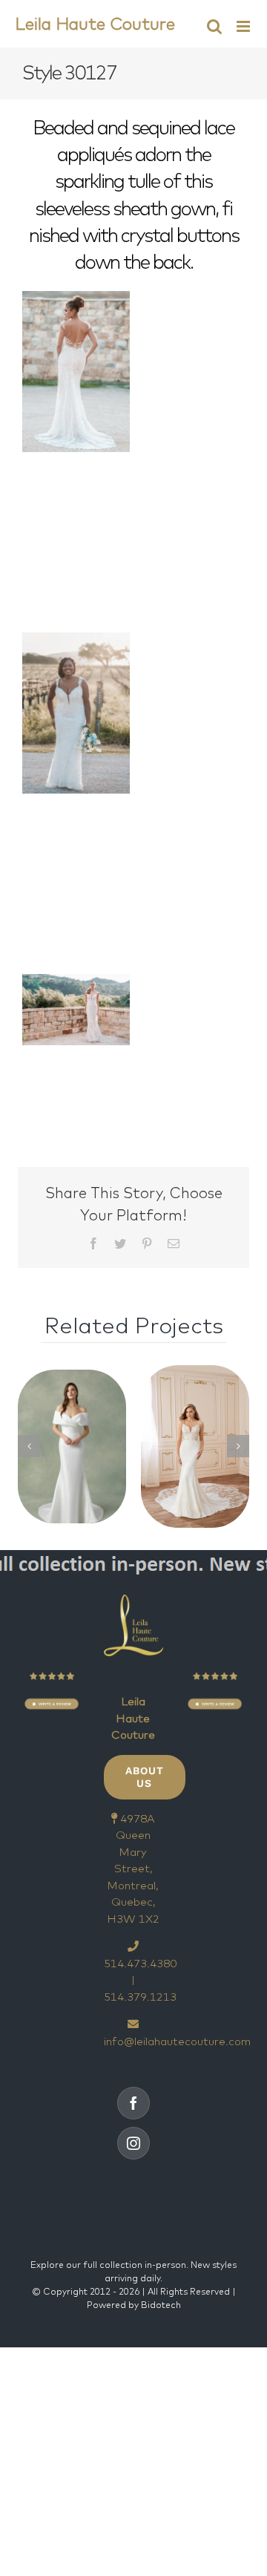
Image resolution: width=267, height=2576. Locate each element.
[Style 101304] (72, 1446)
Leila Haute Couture (95, 23)
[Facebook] (133, 2103)
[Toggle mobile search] (214, 26)
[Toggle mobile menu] (244, 26)
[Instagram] (133, 2143)
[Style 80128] (195, 1446)
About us (145, 1777)
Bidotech (161, 2305)
